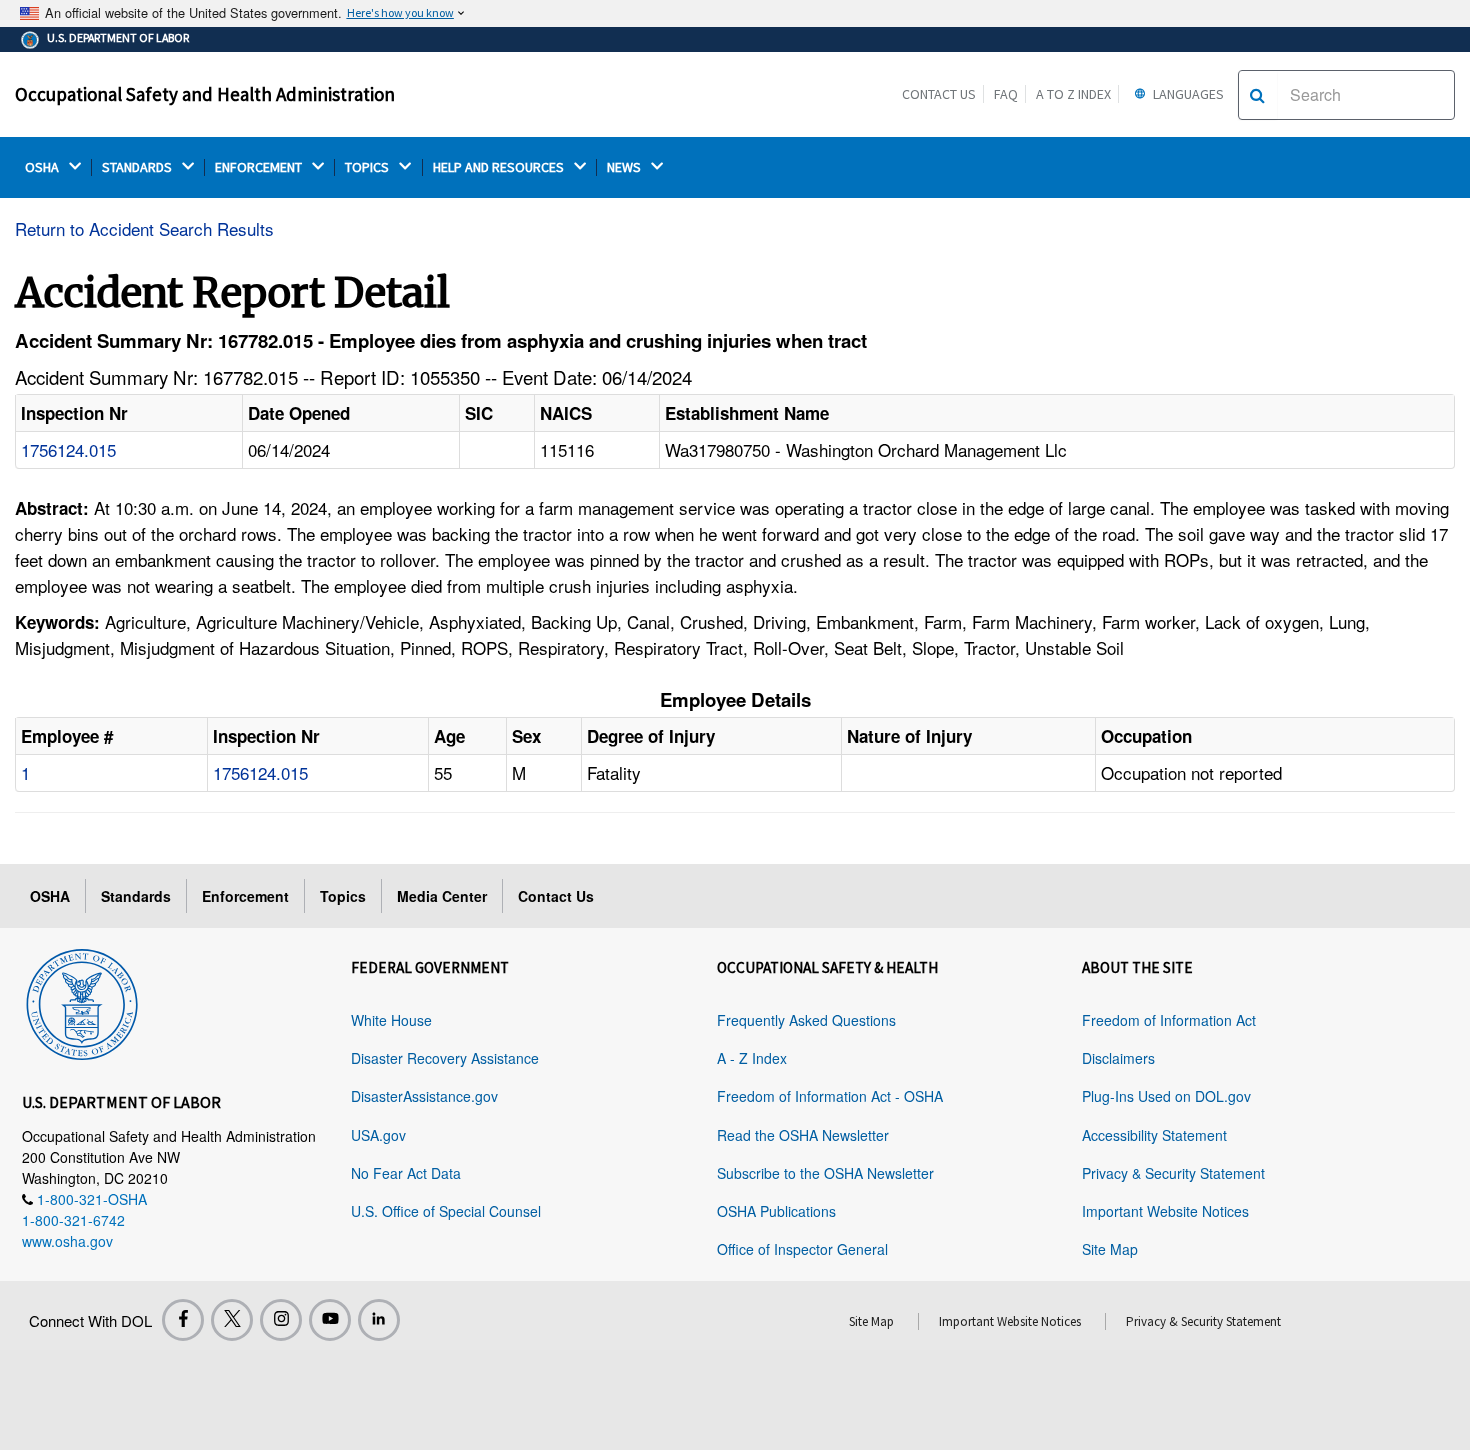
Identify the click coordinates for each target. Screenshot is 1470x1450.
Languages (1187, 94)
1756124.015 (68, 449)
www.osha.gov (67, 1241)
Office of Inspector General (802, 1249)
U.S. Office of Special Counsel (446, 1211)
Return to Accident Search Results (144, 228)
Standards (136, 896)
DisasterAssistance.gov (424, 1096)
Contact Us (939, 94)
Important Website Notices (1165, 1211)
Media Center (442, 896)
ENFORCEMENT (260, 167)
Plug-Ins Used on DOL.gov (1166, 1096)
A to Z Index (1073, 94)
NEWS (625, 167)
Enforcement (245, 896)
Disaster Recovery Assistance (445, 1058)
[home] (82, 1001)
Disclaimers (1118, 1058)
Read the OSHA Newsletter (803, 1135)
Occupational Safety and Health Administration (205, 94)
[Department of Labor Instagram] (281, 1320)
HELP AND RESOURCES (500, 167)
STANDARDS (138, 167)
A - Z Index (752, 1058)
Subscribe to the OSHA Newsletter (825, 1173)
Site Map (1110, 1249)
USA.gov (378, 1135)
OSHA (43, 167)
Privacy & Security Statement (1173, 1173)
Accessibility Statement (1154, 1135)
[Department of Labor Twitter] (232, 1320)
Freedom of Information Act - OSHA (830, 1096)
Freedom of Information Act (1169, 1020)
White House (391, 1020)
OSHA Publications (776, 1211)
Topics (343, 896)
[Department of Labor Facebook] (183, 1320)
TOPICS (368, 167)
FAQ (1006, 94)
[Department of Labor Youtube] (330, 1320)
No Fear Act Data (406, 1173)
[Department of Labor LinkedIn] (379, 1320)
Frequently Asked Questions (806, 1020)
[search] (1257, 95)
